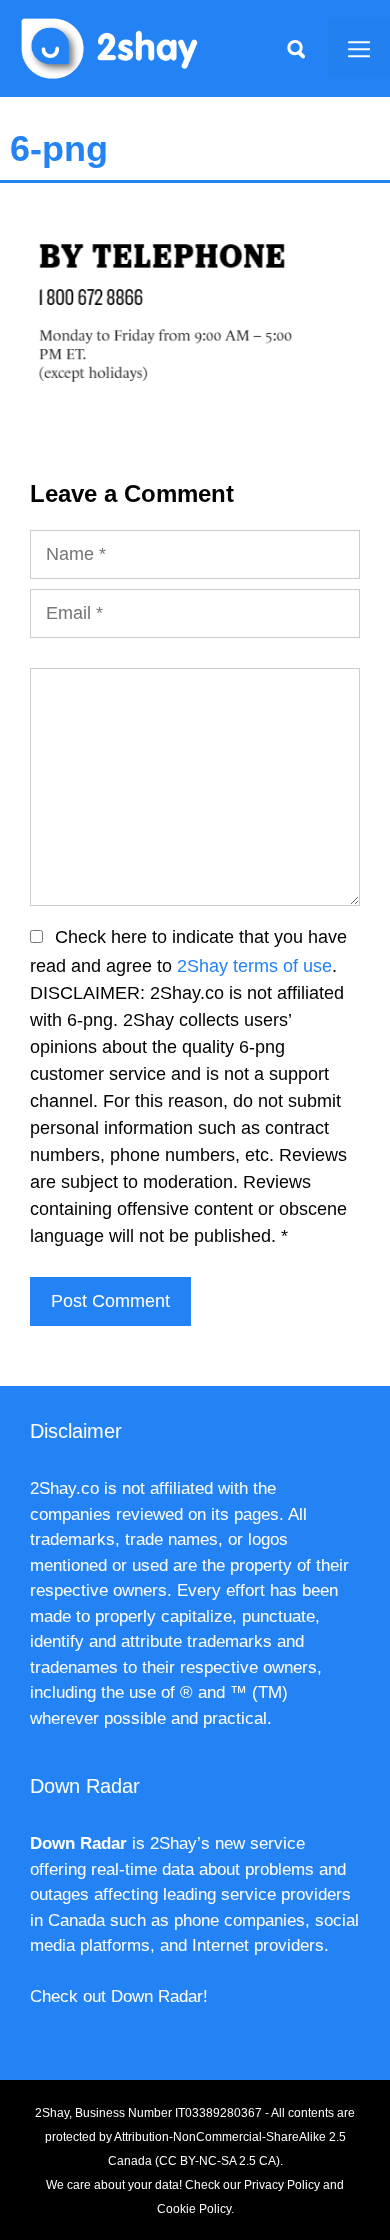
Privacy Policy (282, 2185)
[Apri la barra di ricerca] (296, 48)
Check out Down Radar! (119, 1996)
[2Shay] (110, 47)
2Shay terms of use (254, 966)
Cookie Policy (194, 2209)
